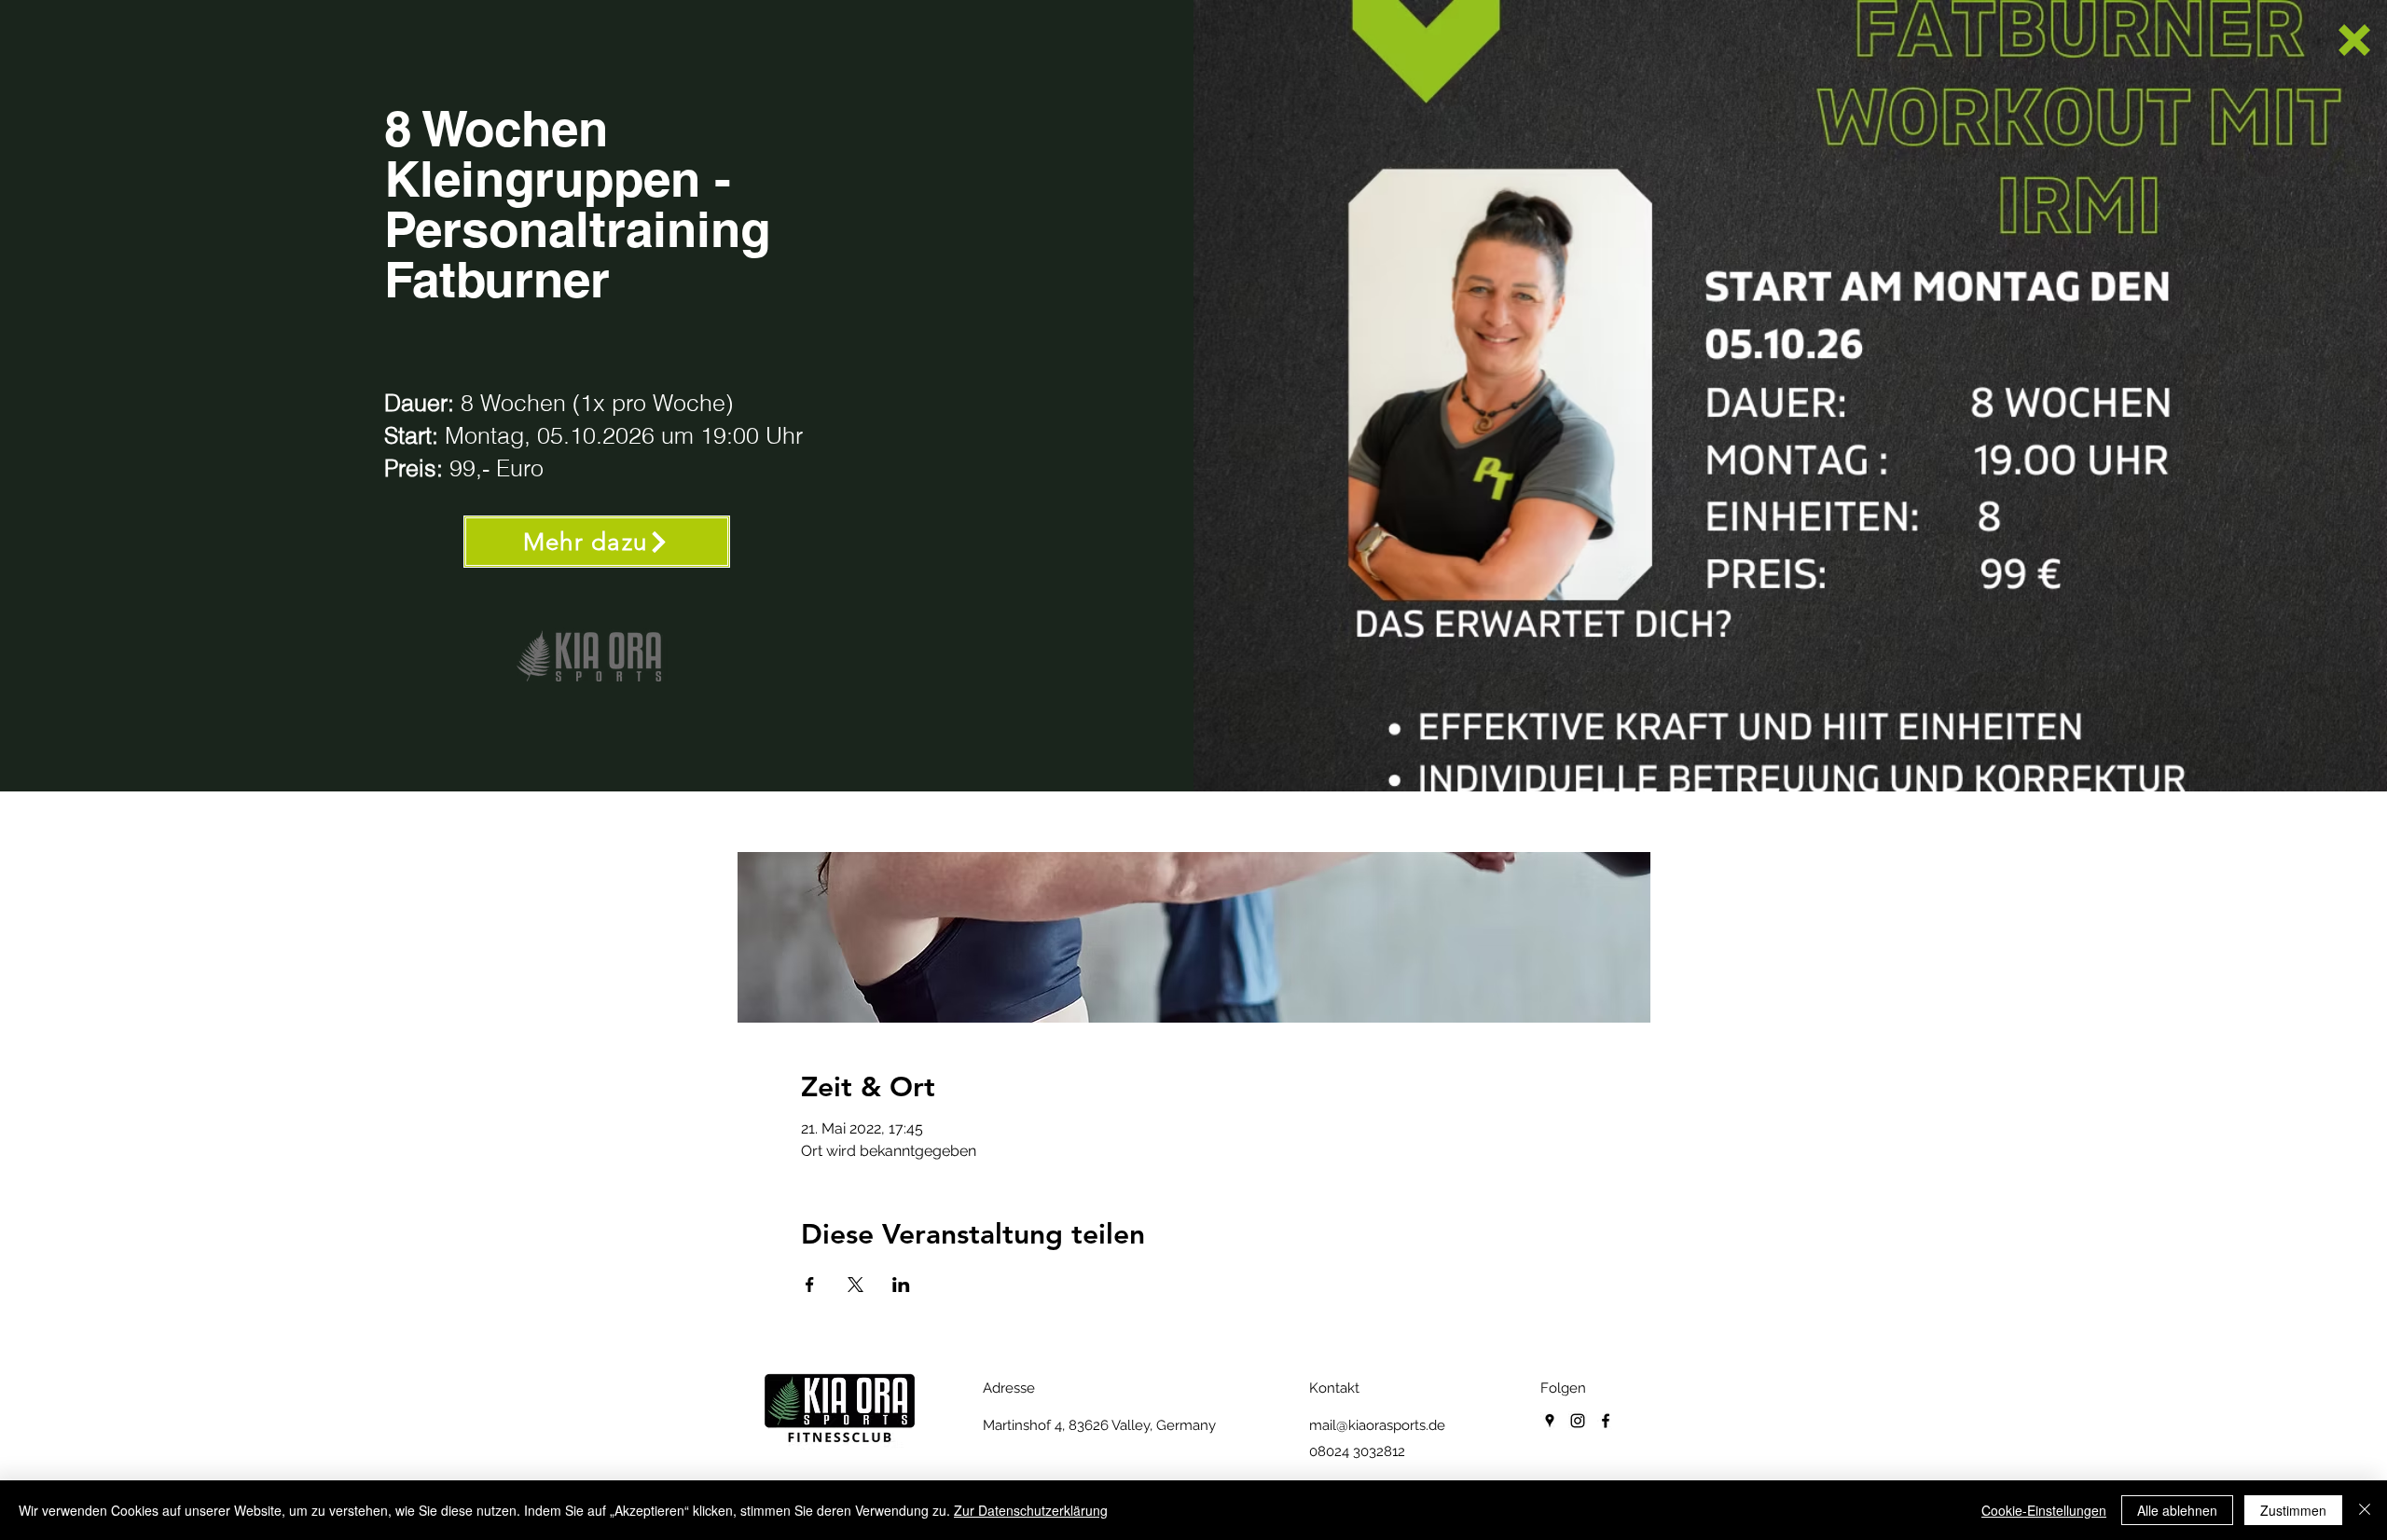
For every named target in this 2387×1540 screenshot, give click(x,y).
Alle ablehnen (2177, 1510)
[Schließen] (2365, 1510)
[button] (2354, 40)
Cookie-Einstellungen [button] (2044, 1510)
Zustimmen (2293, 1510)
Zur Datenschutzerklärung (1031, 1510)
